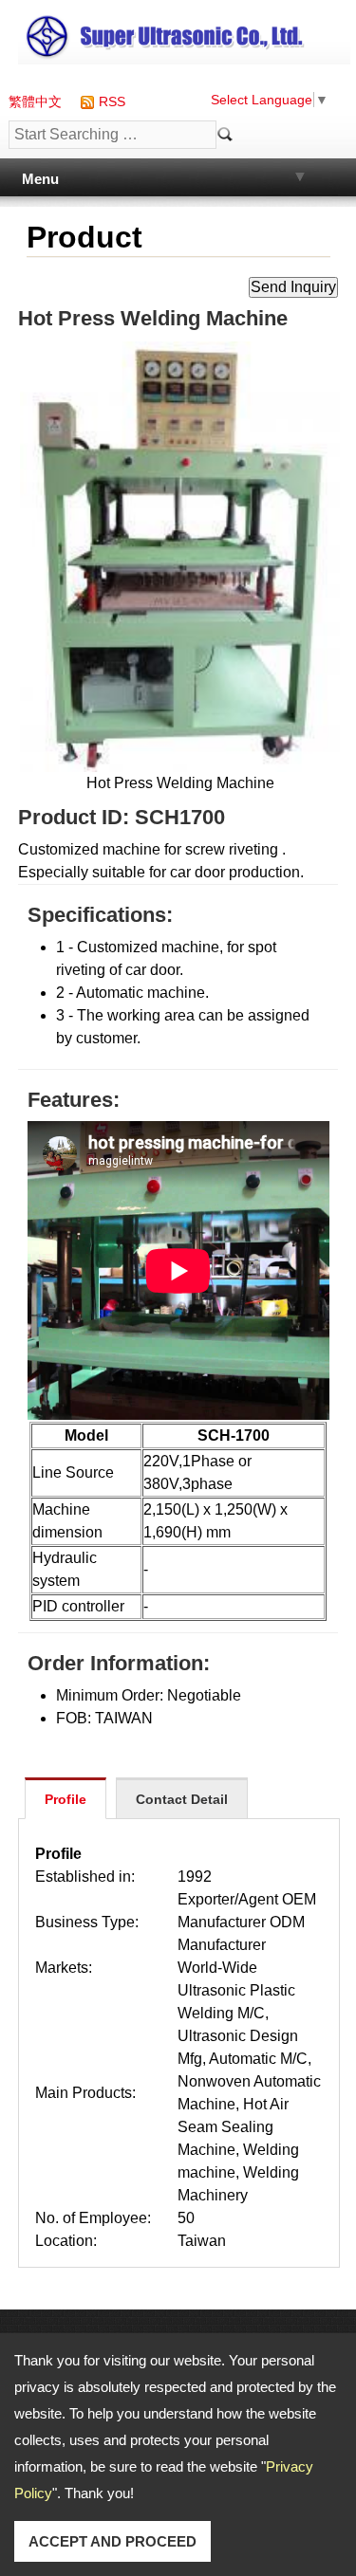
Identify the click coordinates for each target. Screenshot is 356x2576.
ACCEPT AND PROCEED (112, 2541)
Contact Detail (182, 1799)
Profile (66, 1799)
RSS (112, 101)
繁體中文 (35, 101)
